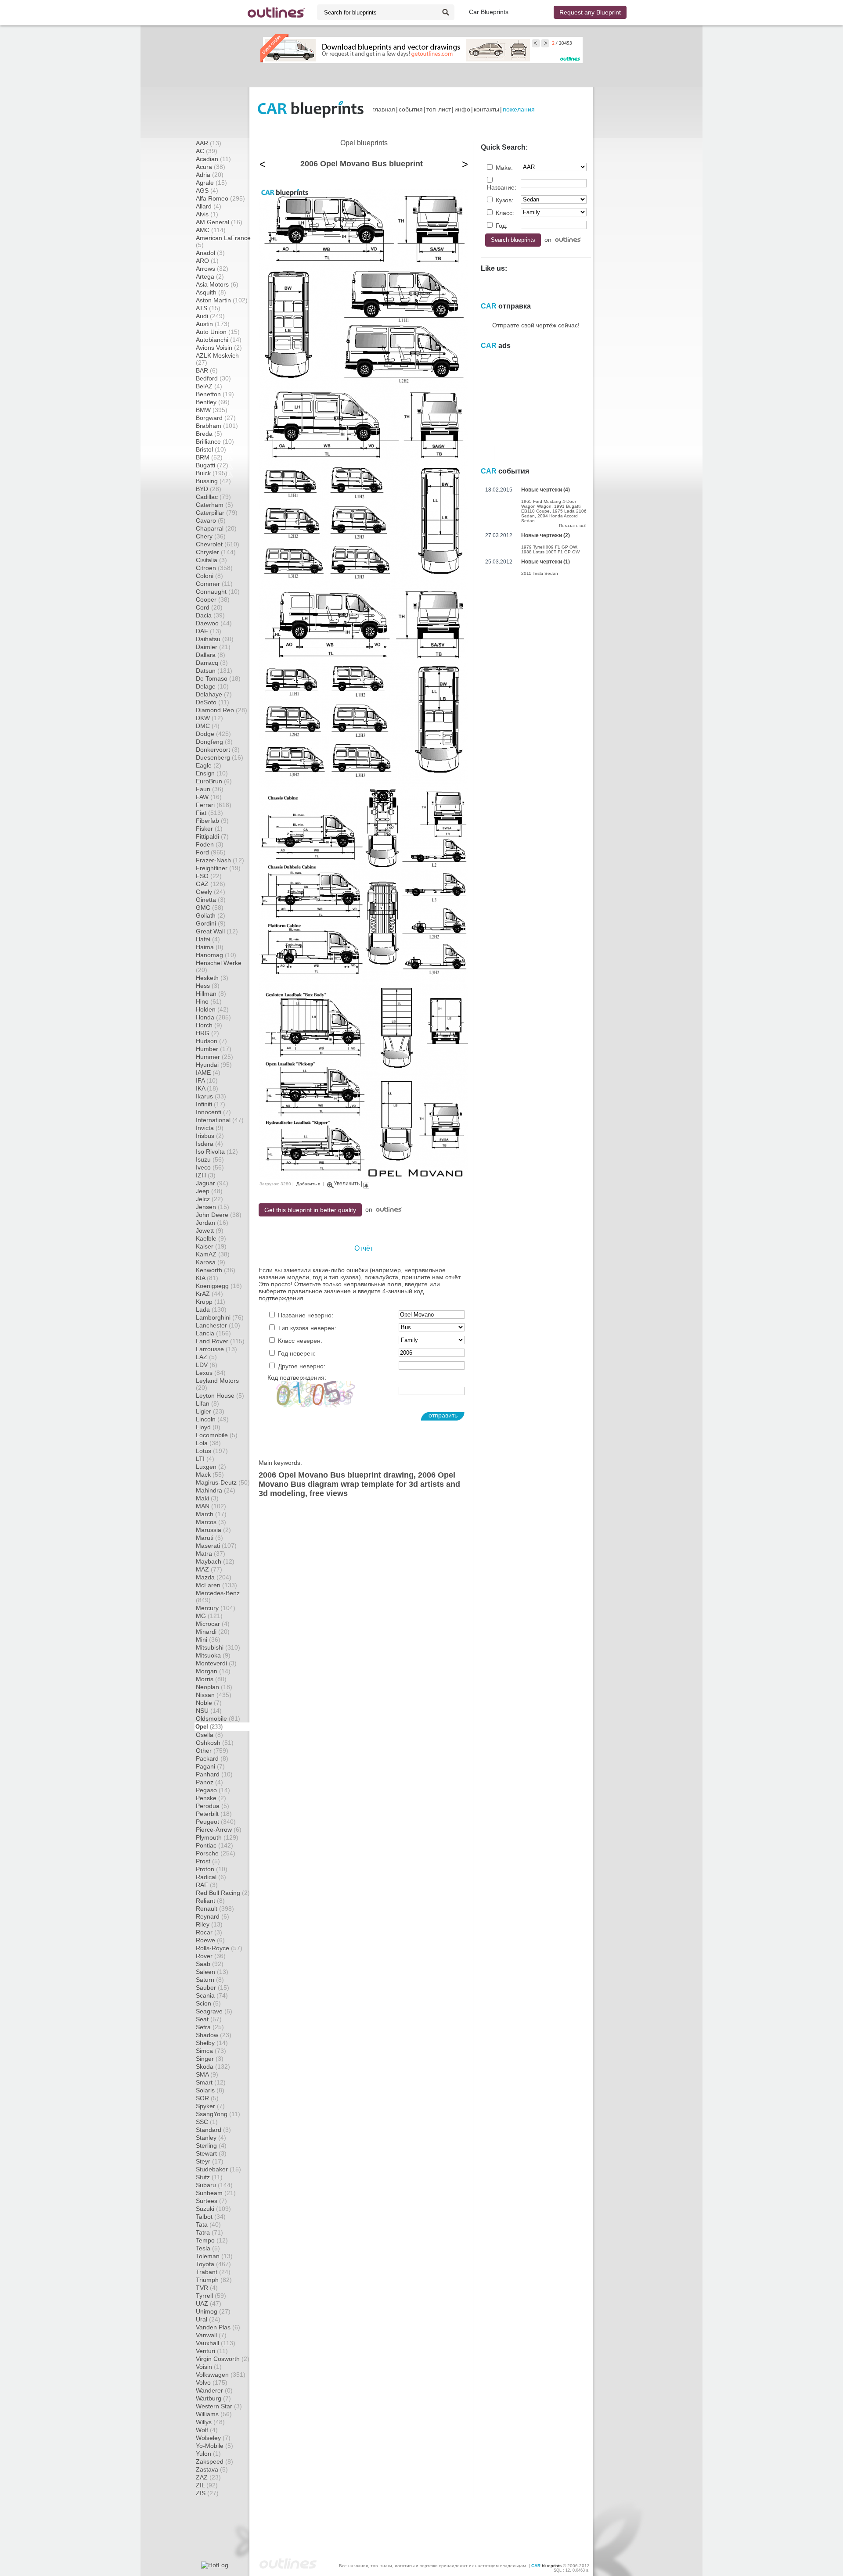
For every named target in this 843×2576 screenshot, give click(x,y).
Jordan (212, 1223)
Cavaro (211, 520)
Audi (210, 316)
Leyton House (220, 1396)
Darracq (212, 663)
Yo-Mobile (214, 2446)
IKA (207, 1088)
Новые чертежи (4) (546, 490)
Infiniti (211, 1104)
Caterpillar (217, 513)
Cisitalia (211, 560)
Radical (211, 1877)
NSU (209, 1711)
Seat (209, 2019)
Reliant (210, 1901)
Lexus (211, 1373)
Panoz (209, 1782)
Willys (210, 2422)
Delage (212, 686)
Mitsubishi (218, 1647)
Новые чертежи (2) (546, 535)
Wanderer (214, 2390)
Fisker (209, 829)
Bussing (213, 481)
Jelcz (209, 1199)
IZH (206, 1175)
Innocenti (213, 1112)
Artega (210, 276)
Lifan (207, 1403)
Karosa (211, 1262)
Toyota (213, 2264)
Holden (212, 1009)
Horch (209, 1025)
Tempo (212, 2240)
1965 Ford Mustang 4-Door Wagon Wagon (549, 504)
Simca (211, 2051)
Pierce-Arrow (219, 1830)
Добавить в (308, 1184)
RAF (207, 1885)
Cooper (213, 599)
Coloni (209, 576)
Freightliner (218, 868)
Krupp (211, 1302)
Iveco (210, 1167)
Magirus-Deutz (223, 1482)
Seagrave (214, 2011)
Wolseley (213, 2438)
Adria (210, 175)
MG (209, 1616)
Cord (209, 607)
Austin (213, 324)
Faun (210, 789)
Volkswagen (221, 2375)
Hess (208, 986)
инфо (462, 109)
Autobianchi (219, 340)
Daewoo (214, 623)
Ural (208, 2319)
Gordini (211, 923)
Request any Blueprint (590, 12)
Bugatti (212, 465)
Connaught (218, 592)
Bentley (213, 402)
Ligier (210, 1411)
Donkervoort (218, 750)
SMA (207, 2074)
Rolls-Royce (219, 1948)
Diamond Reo (222, 710)
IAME (208, 1073)
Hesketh (212, 978)
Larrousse (216, 1349)
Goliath (211, 915)
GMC (210, 908)
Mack (210, 1475)
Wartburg (213, 2398)
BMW (212, 410)
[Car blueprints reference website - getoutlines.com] (276, 13)
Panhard (214, 1774)
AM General (219, 222)
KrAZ (209, 1294)
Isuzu (210, 1159)
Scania (212, 1995)
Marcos (211, 1522)
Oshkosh (215, 1743)
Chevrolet (218, 544)
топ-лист (439, 109)
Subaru (214, 2185)
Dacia (210, 615)
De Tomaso (218, 678)
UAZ (209, 2303)
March (211, 1514)
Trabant (213, 2272)
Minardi (213, 1632)
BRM (209, 457)
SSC (207, 2122)
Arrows (212, 269)
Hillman (211, 994)
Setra (210, 2027)
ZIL (207, 2485)
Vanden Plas (218, 2327)
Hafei (208, 939)
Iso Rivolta (217, 1152)
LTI (205, 1459)
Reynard (213, 1916)
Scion (208, 2003)
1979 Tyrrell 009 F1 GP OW (549, 547)
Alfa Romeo (220, 198)
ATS (208, 308)
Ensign (212, 773)
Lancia (213, 1333)
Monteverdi (216, 1663)
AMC (211, 230)
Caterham (214, 505)
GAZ (211, 884)
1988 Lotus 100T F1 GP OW (550, 552)
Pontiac (214, 1845)
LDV (207, 1365)
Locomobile (217, 1435)
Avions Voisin (219, 348)
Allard (209, 206)
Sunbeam (216, 2193)
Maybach (215, 1561)
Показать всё (573, 526)
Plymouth (217, 1837)
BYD (209, 489)
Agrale (211, 183)
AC (207, 151)
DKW (209, 718)
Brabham (217, 426)
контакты (486, 109)
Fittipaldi (212, 836)
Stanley (211, 2138)
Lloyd (208, 1427)
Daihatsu (215, 639)
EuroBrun (214, 781)
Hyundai (214, 1065)
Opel (209, 1727)
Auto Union (218, 332)
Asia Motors (217, 284)
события (411, 109)
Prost (208, 1861)
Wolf (207, 2430)
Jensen (213, 1207)
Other (212, 1751)
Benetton (215, 394)
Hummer (214, 1057)
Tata (208, 2224)
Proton (212, 1869)
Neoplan (214, 1687)
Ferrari (214, 805)
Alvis (207, 214)
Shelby (212, 2043)
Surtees (211, 2201)
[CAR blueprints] (311, 109)
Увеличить (347, 1184)
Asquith (211, 292)
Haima (210, 947)
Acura (211, 167)
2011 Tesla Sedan (540, 573)
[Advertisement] (421, 75)
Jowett (210, 1231)
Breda (209, 434)
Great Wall (217, 931)
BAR (207, 370)
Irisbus (210, 1136)
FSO (209, 876)
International (220, 1120)
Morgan (213, 1671)
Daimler (213, 647)
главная (384, 109)
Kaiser (211, 1246)
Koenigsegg (219, 1286)
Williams (214, 2414)
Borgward (216, 418)
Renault (215, 1909)
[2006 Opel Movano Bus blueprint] (364, 1177)
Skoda (213, 2067)
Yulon (208, 2454)
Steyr (210, 2161)
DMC (208, 726)
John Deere (219, 1215)
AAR (209, 143)
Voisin (209, 2367)
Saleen (212, 1972)
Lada (211, 1310)
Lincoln (212, 1419)
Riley (209, 1924)
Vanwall (211, 2335)
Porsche (216, 1853)
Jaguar (212, 1183)
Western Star (219, 2406)
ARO (207, 261)
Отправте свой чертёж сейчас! (536, 325)
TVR (207, 2288)
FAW (209, 797)
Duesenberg (220, 757)
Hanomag (216, 955)
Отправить (443, 1415)
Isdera (209, 1144)
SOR (207, 2098)
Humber (214, 1049)
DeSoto (213, 702)
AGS (207, 190)
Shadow (214, 2035)
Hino (209, 1001)
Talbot (211, 2217)
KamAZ (213, 1254)
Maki (207, 1498)
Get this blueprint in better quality (310, 1210)
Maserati (216, 1546)
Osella (209, 1735)
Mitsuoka (213, 1655)
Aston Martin (222, 300)
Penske (211, 1798)
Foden (210, 844)
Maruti (209, 1538)
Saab (210, 1964)
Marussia (213, 1530)
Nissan (214, 1695)
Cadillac (213, 497)
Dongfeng (214, 742)
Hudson (211, 1041)
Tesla (208, 2248)
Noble (209, 1703)
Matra (211, 1553)
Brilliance (215, 441)
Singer (210, 2059)
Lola (208, 1443)
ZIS (207, 2493)
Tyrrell (211, 2296)
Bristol (211, 449)
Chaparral (216, 528)
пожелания (519, 109)
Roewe (210, 1940)
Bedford (213, 378)
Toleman (214, 2256)
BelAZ (209, 386)
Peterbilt (214, 1814)
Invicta (210, 1128)
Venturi (212, 2351)
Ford (211, 852)
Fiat (209, 813)
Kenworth (216, 1270)
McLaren (216, 1585)
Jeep (209, 1191)
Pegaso (213, 1790)
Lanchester (218, 1325)
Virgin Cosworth (223, 2359)
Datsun (214, 671)
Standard (213, 2130)
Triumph (214, 2280)
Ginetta (211, 900)
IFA (207, 1080)
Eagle (209, 765)
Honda (213, 1017)
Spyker (210, 2106)
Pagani (210, 1766)
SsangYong (218, 2114)
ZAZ (208, 2477)
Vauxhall (216, 2343)
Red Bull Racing (223, 1893)
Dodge (213, 734)
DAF (209, 631)
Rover (211, 1956)
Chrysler (216, 552)
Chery (211, 536)
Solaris (210, 2090)
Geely (211, 892)
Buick (212, 473)
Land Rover (220, 1341)
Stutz (209, 2177)
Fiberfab (212, 821)
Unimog (213, 2311)
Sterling (211, 2145)
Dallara (211, 655)
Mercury (216, 1608)
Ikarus (211, 1096)
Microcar (213, 1624)
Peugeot (216, 1822)
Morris (211, 1679)
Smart (211, 2082)
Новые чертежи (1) (546, 562)
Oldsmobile (218, 1719)
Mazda (214, 1577)
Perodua (213, 1806)
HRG (207, 1033)
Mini (208, 1640)
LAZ (206, 1357)
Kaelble (211, 1238)
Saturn (210, 1980)
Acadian (213, 159)
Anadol (210, 253)
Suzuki (213, 2209)
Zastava (212, 2469)
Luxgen (211, 1467)
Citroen (214, 568)
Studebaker (218, 2169)
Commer (214, 584)
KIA (207, 1278)
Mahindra (216, 1490)
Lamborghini (220, 1317)
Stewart (211, 2153)
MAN (211, 1506)
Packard (212, 1758)
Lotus (212, 1451)
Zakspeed (214, 2461)
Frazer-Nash (220, 860)
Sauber (213, 1988)
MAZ (209, 1569)
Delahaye (214, 694)
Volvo (212, 2382)
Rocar (209, 1932)
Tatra (209, 2232)
